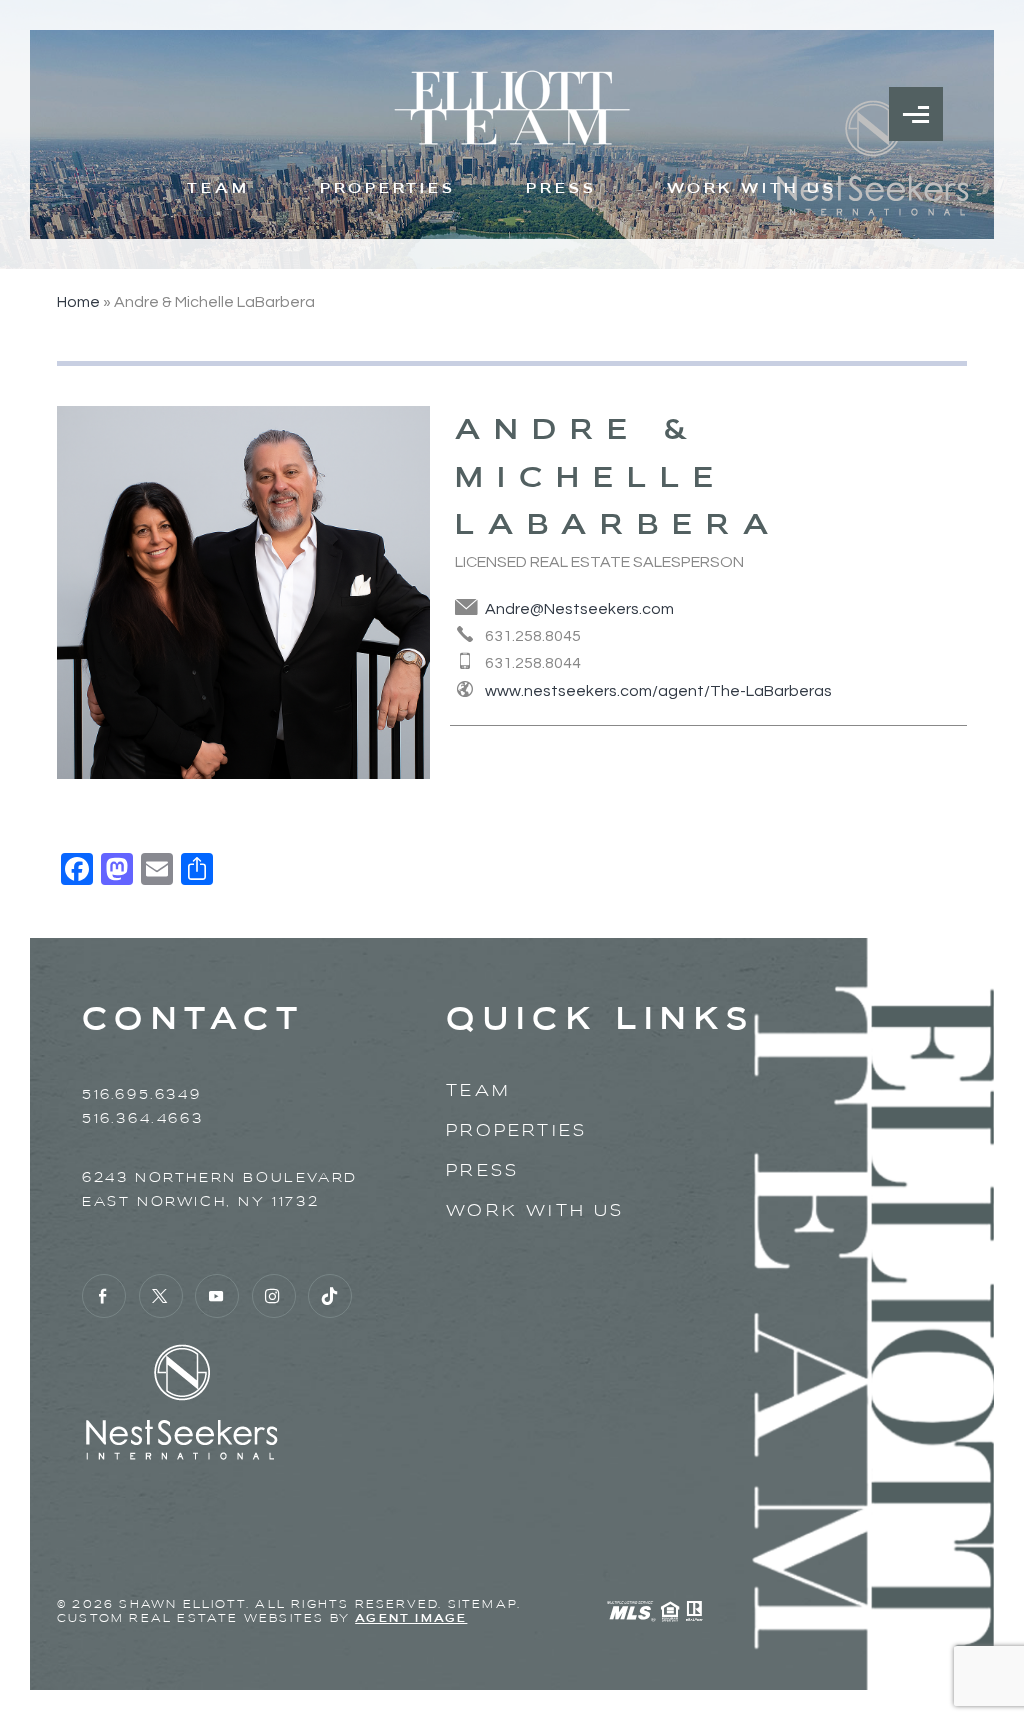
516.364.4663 (142, 1118)
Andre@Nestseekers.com (579, 609)
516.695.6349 (141, 1094)
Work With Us (752, 188)
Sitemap (482, 1604)
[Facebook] (104, 1296)
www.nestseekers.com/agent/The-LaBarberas (658, 691)
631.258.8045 (533, 636)
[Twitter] (161, 1296)
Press (561, 188)
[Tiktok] (330, 1296)
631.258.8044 (533, 663)
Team (218, 188)
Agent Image (411, 1618)
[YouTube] (217, 1296)
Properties (388, 188)
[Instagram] (274, 1296)
